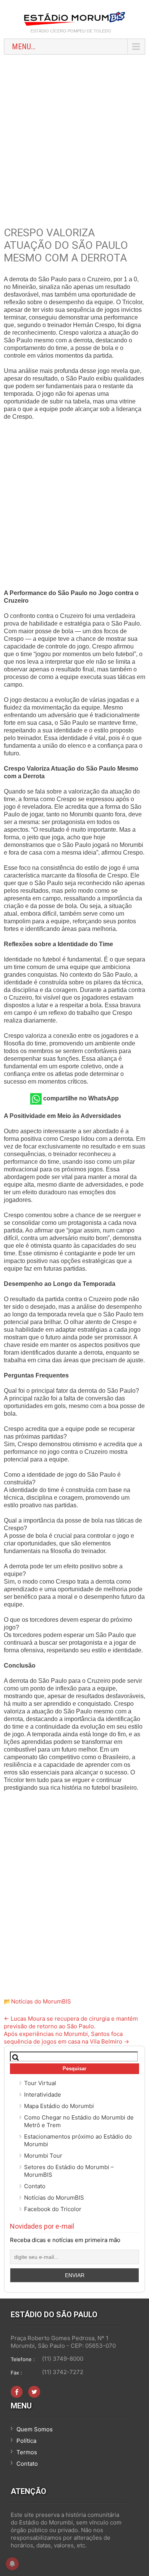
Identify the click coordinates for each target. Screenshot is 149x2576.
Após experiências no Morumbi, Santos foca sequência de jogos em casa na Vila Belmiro (66, 2038)
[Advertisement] (74, 137)
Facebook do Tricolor (53, 2209)
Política (26, 2441)
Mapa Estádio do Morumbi (59, 2106)
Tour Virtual (40, 2083)
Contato (35, 2186)
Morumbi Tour (43, 2156)
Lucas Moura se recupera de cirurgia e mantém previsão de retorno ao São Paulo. (71, 2022)
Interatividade (43, 2095)
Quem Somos (35, 2429)
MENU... (24, 47)
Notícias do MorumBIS (41, 2001)
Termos (27, 2452)
